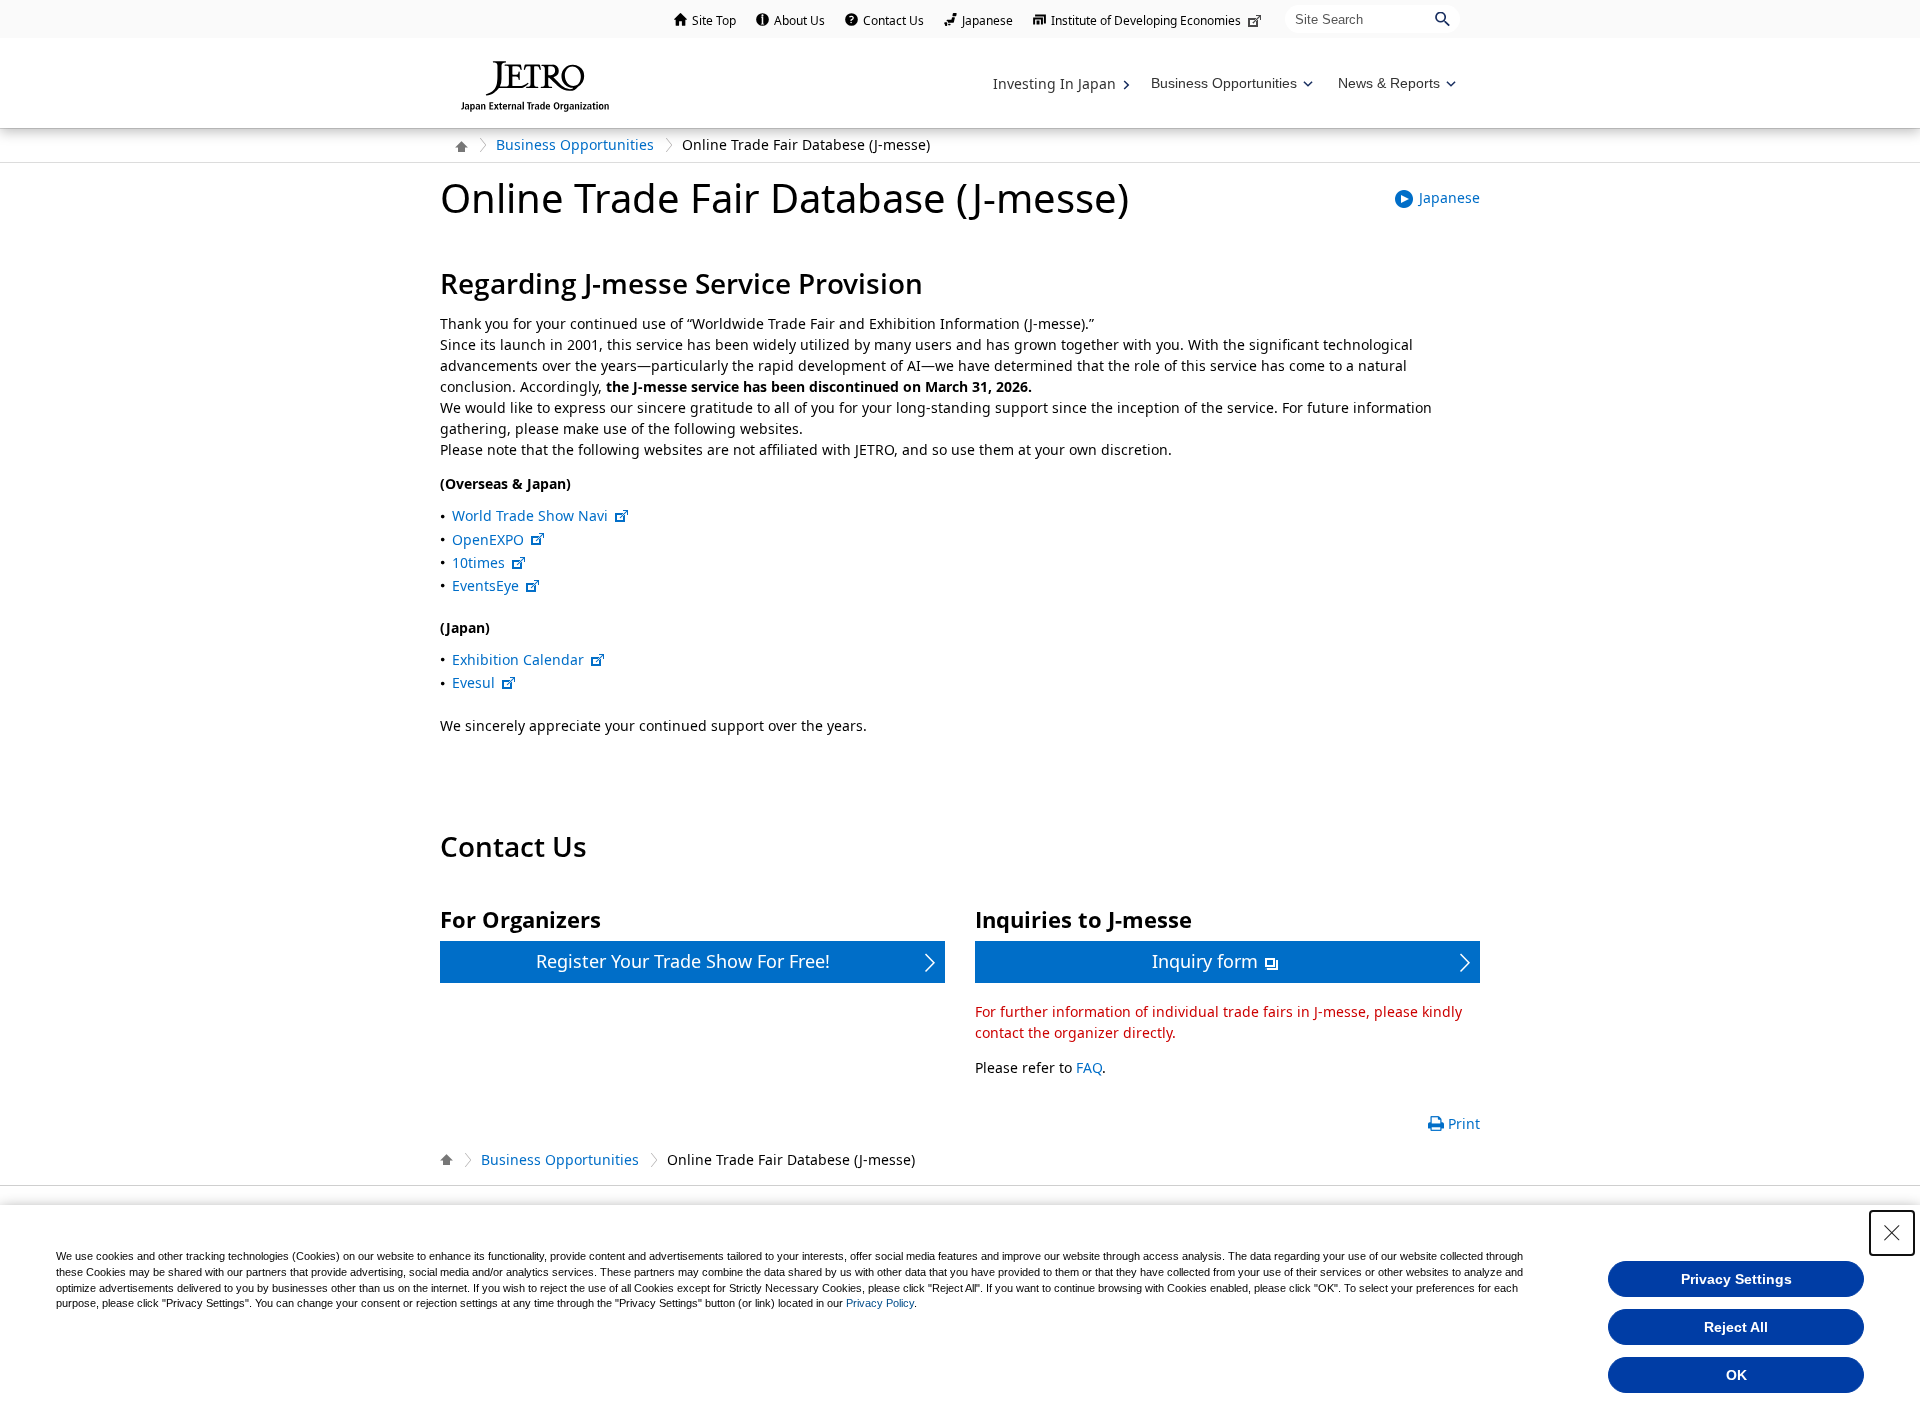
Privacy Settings (1736, 1279)
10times (478, 562)
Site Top (714, 20)
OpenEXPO (488, 539)
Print (1464, 1123)
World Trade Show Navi (530, 515)
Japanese (987, 20)
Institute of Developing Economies (1146, 20)
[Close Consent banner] (1892, 1233)
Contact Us (893, 20)
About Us (799, 20)
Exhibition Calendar (518, 659)
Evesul (473, 682)
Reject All (1736, 1327)
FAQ (1089, 1067)
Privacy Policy (880, 1303)
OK (1736, 1375)
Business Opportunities (575, 144)
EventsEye (485, 585)
